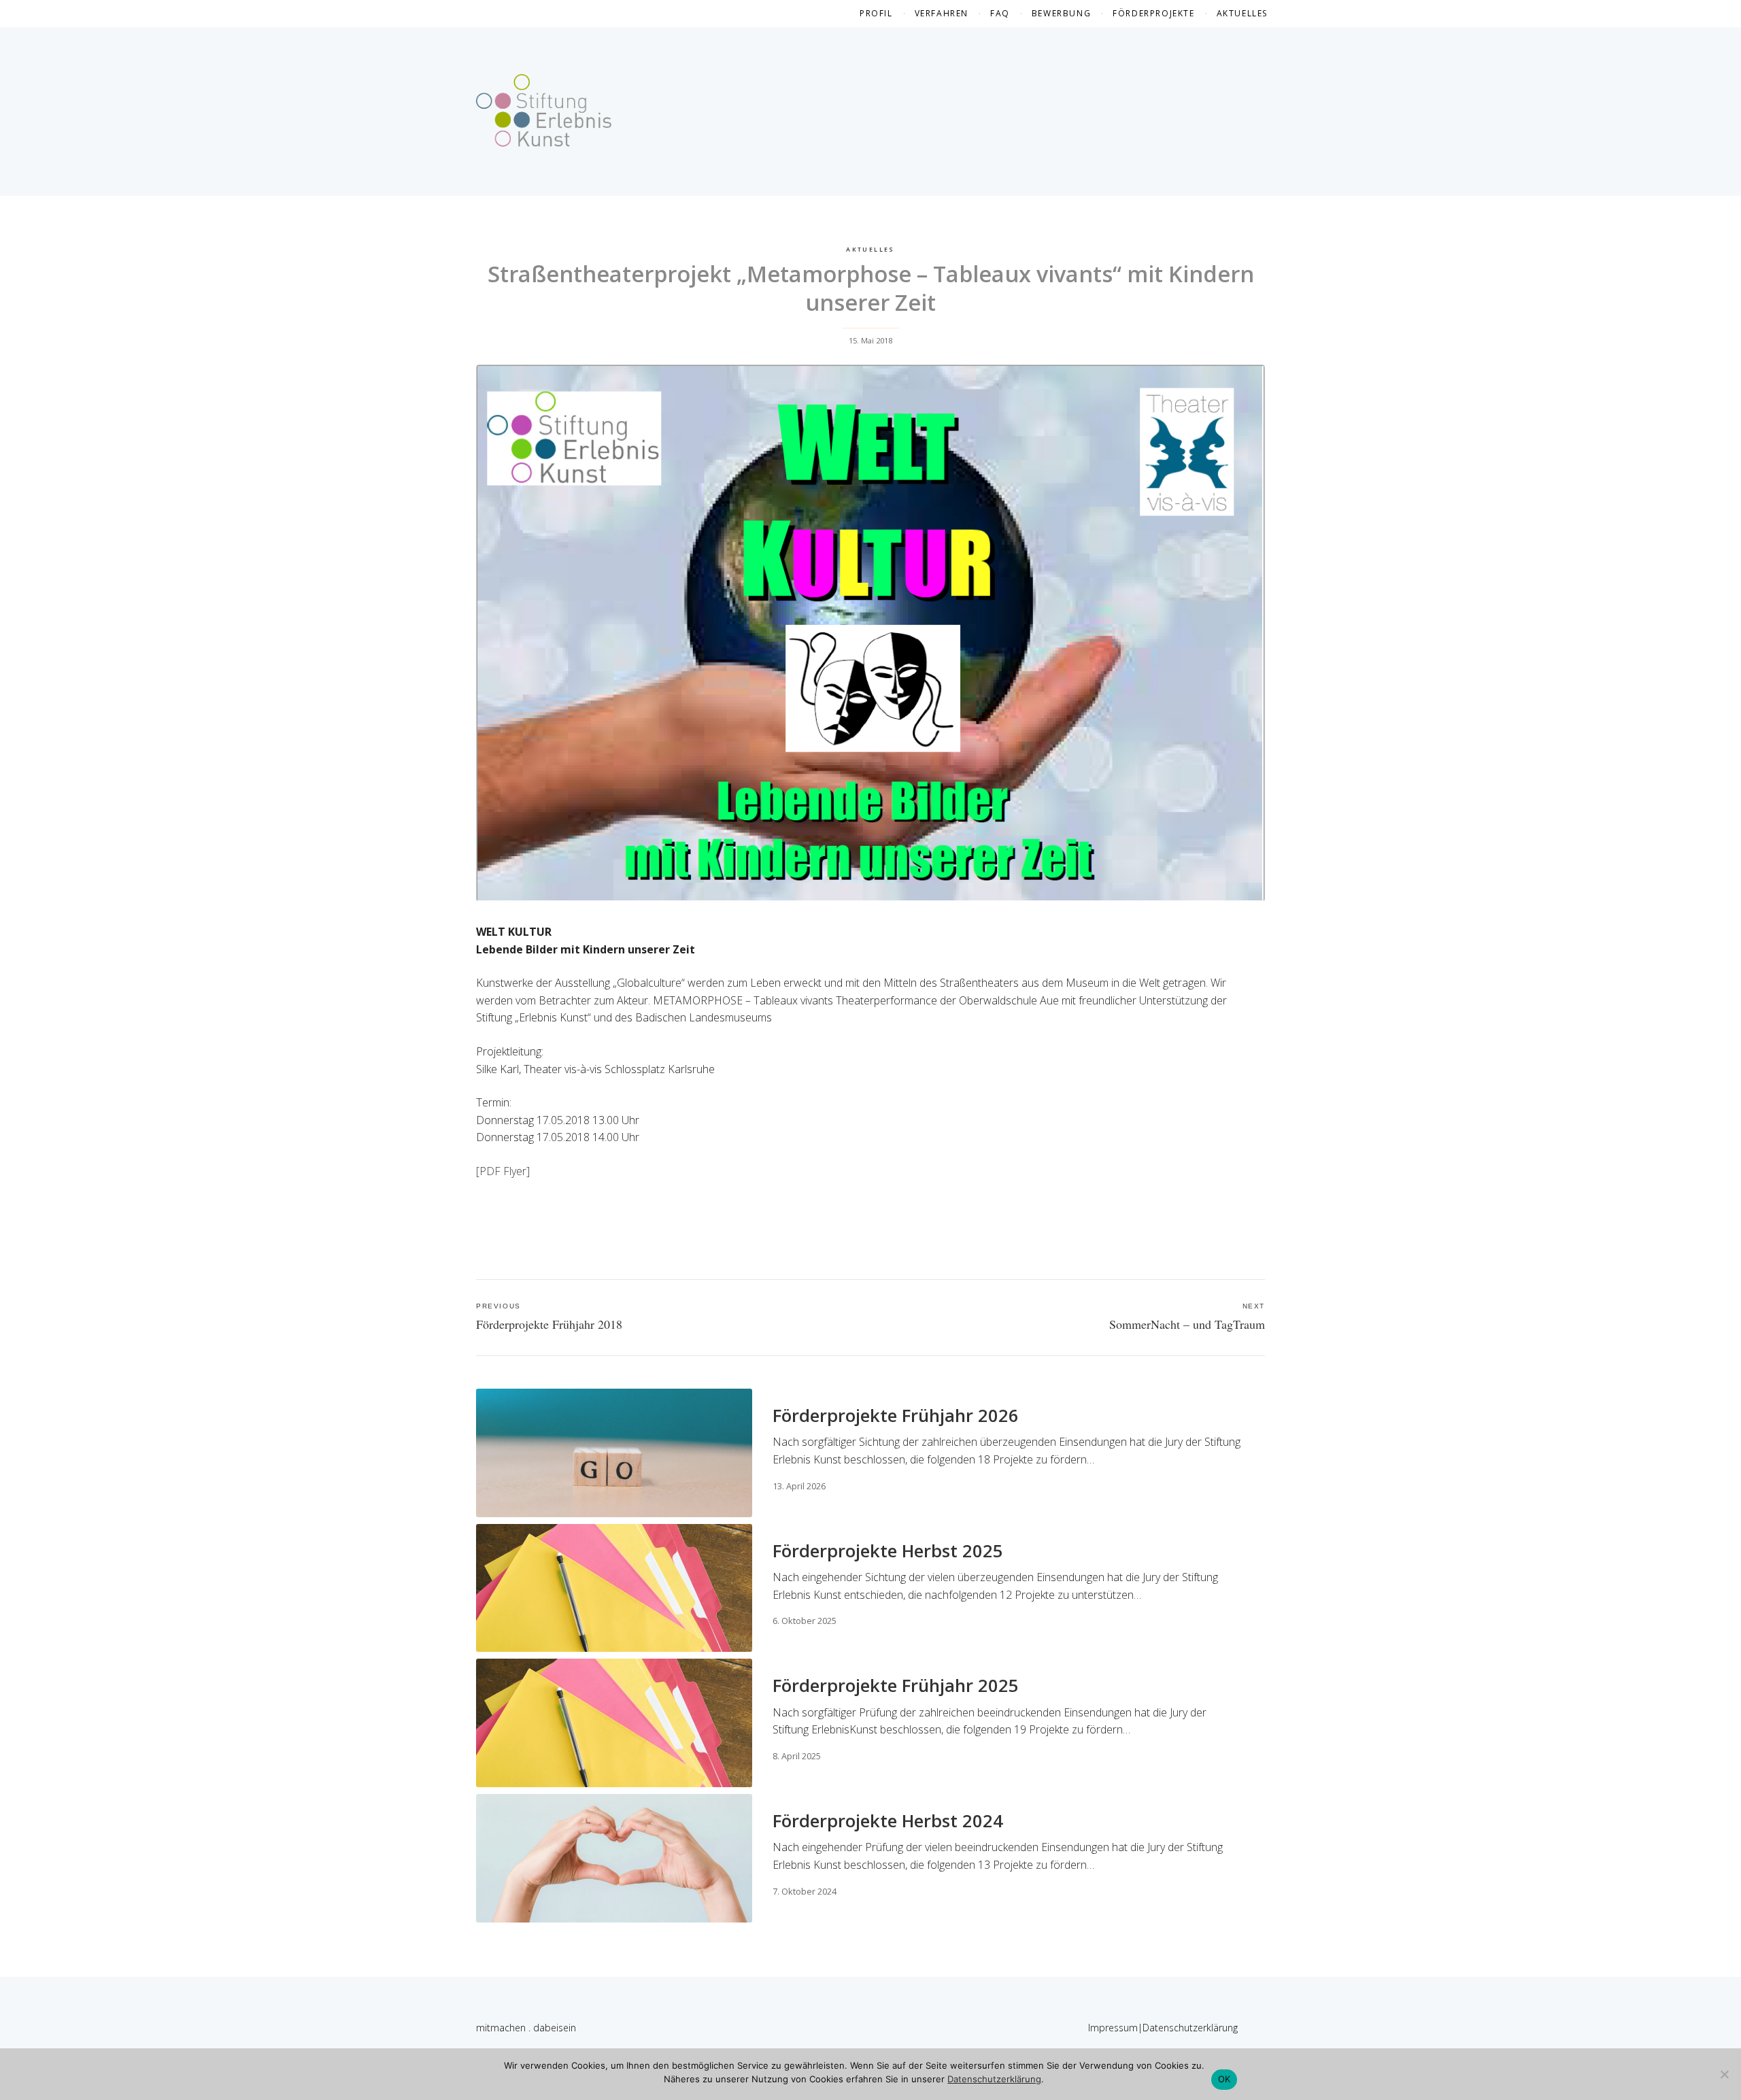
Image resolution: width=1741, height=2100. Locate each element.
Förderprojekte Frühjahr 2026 (896, 1416)
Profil (876, 13)
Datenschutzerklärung (1190, 2028)
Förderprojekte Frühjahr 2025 (896, 1686)
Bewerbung (1061, 13)
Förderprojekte (1153, 13)
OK (1224, 2079)
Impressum (1113, 2028)
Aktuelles (1242, 13)
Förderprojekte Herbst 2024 (888, 1821)
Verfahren (942, 13)
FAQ (1000, 13)
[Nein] (1724, 2074)
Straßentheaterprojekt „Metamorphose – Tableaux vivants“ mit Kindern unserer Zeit (871, 288)
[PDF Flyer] (503, 1171)
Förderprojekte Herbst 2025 (888, 1551)
